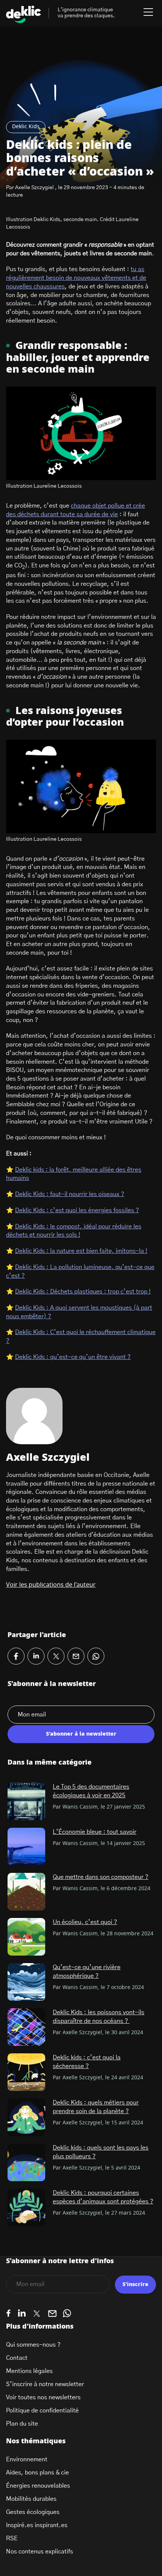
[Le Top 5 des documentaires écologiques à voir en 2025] (26, 1801)
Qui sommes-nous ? (33, 2345)
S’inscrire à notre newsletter (45, 2384)
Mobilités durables (31, 2499)
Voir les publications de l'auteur (51, 1585)
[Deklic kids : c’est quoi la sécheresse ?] (26, 2072)
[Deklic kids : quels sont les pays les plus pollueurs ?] (26, 2162)
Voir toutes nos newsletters (43, 2397)
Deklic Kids (26, 127)
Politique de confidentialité (42, 2411)
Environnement (27, 2459)
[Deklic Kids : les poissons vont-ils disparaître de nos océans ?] (26, 2027)
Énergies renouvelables (38, 2486)
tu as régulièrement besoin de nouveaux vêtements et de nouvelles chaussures (76, 278)
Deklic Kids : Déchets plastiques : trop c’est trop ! (83, 1292)
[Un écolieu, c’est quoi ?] (26, 1937)
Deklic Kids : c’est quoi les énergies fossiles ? (77, 1210)
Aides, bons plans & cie (37, 2473)
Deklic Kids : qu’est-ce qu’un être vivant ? (73, 1357)
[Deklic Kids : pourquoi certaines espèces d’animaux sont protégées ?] (26, 2208)
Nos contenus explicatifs (40, 2552)
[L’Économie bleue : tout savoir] (26, 1847)
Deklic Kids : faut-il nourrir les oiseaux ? (70, 1194)
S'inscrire (135, 2285)
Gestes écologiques (33, 2512)
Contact (17, 2358)
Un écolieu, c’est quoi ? (85, 1922)
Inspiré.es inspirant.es (37, 2525)
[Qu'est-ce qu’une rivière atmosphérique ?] (26, 1982)
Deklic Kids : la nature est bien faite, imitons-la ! (81, 1251)
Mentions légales (29, 2371)
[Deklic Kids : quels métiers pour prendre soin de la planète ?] (26, 2117)
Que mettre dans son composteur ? (101, 1877)
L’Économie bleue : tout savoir (95, 1832)
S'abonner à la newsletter (81, 1734)
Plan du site (22, 2424)
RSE (12, 2538)
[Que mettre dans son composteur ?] (26, 1892)
